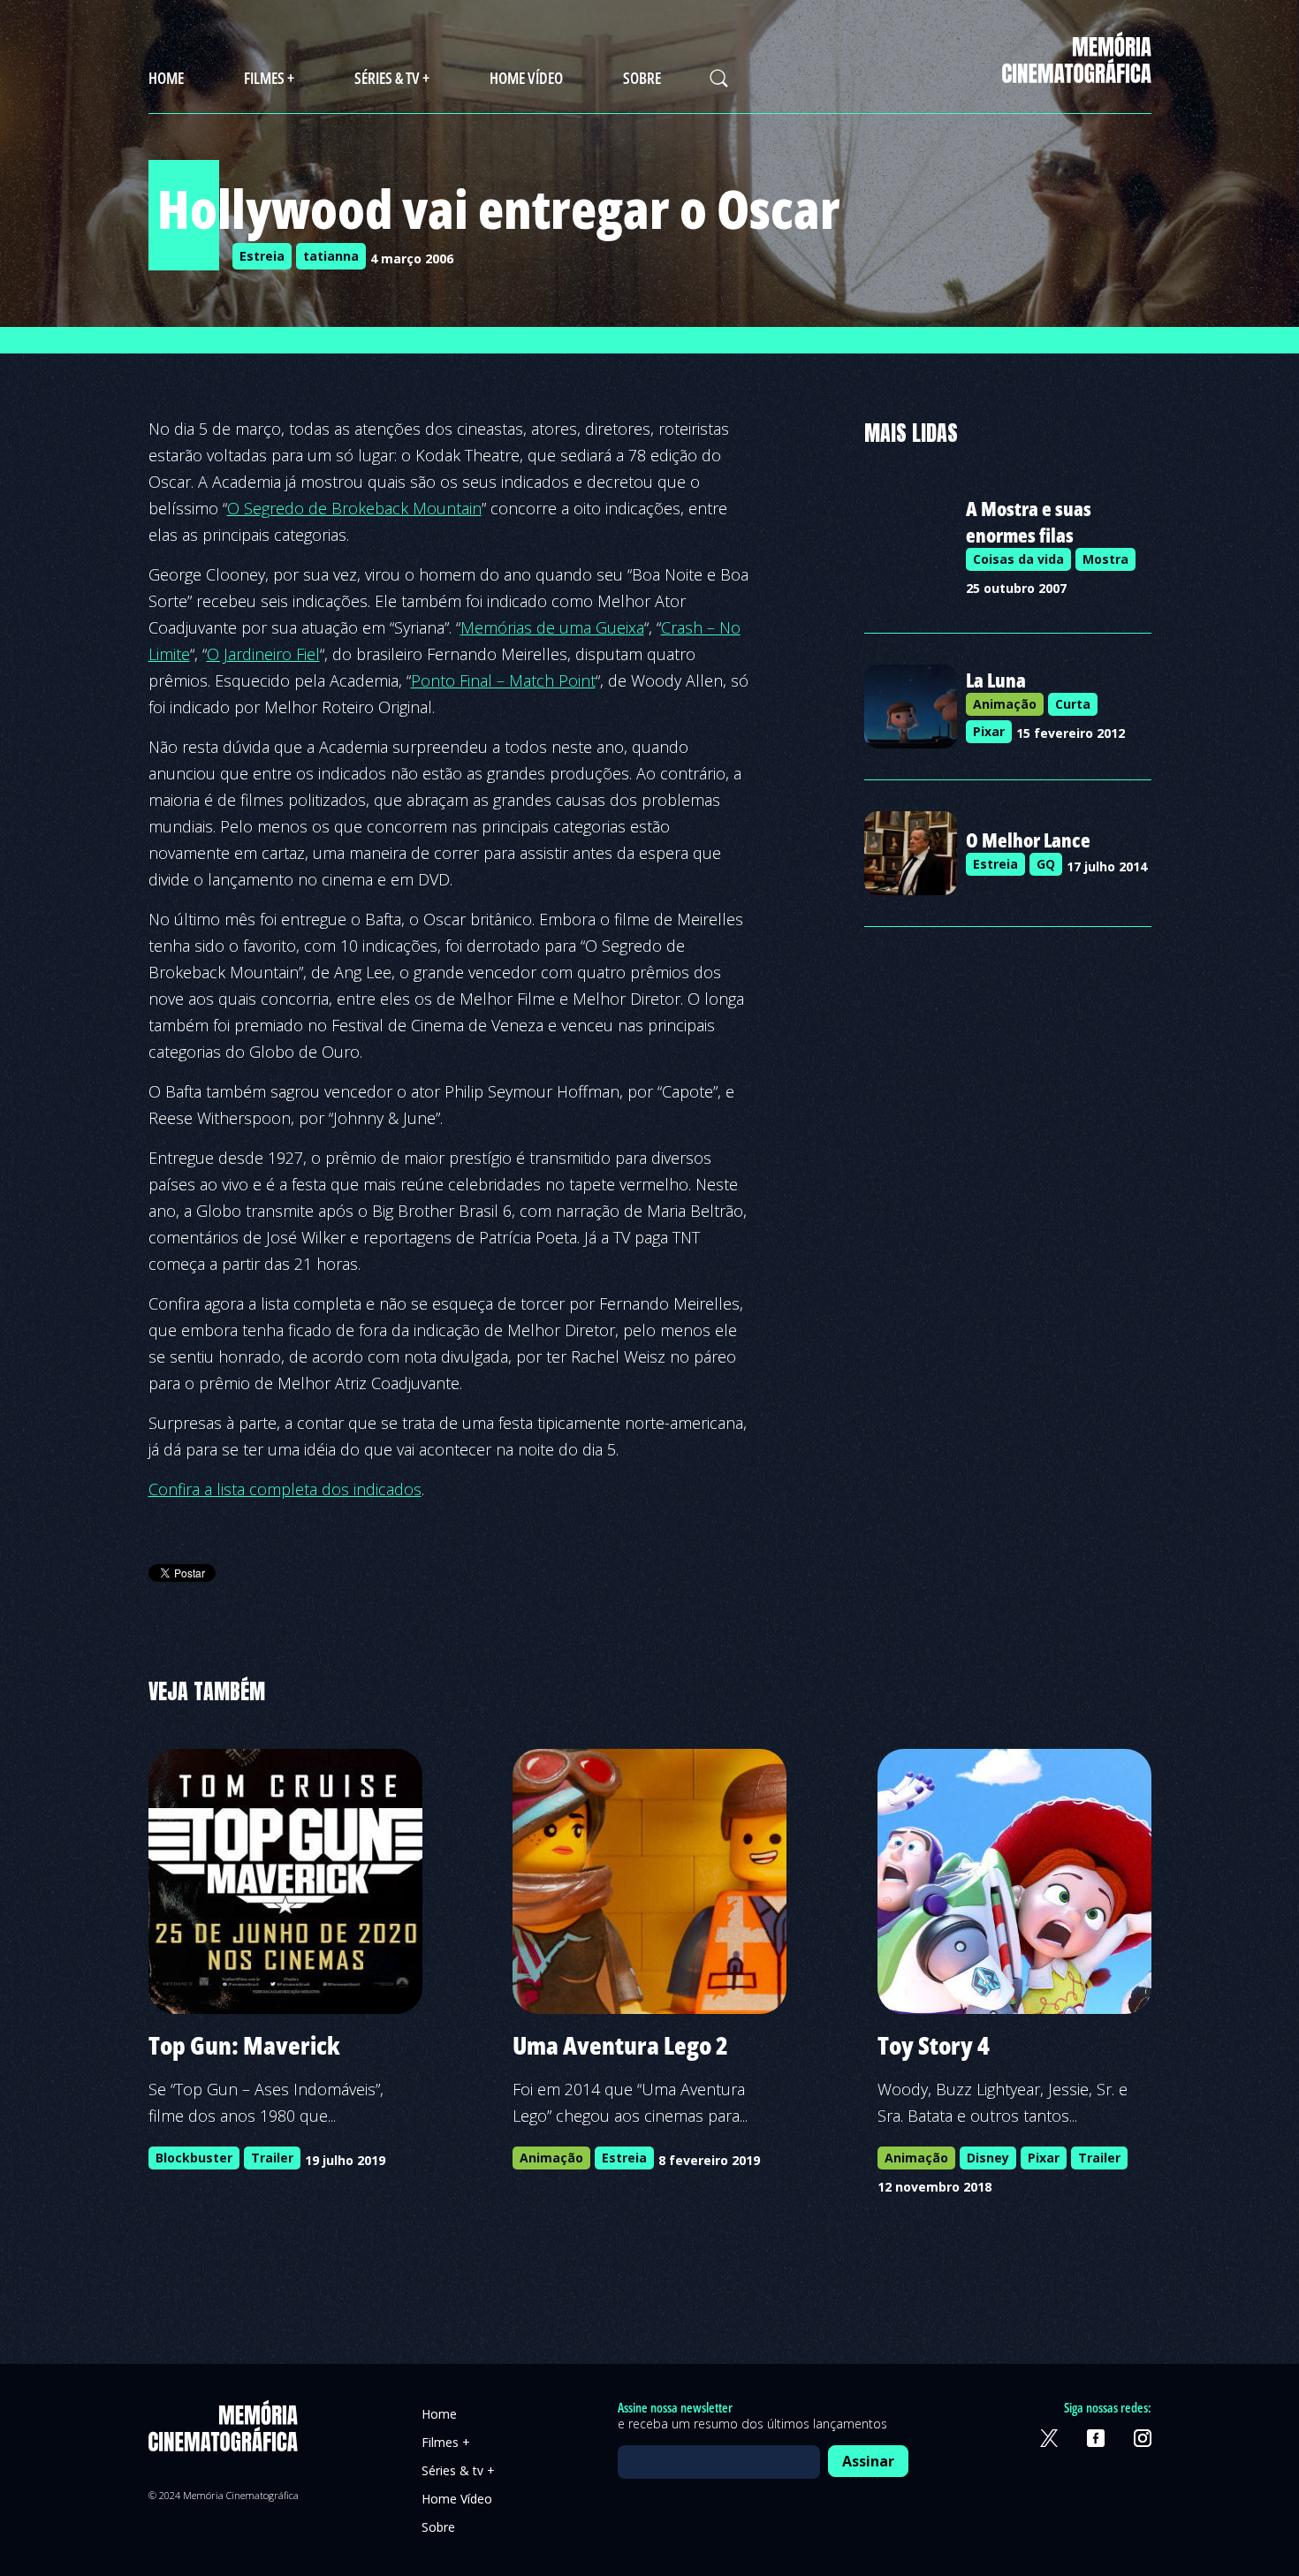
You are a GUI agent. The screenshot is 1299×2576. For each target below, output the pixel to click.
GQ (1046, 864)
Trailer (272, 2158)
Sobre (642, 78)
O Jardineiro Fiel (263, 654)
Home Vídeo (526, 78)
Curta (1073, 704)
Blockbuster (194, 2158)
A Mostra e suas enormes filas (1029, 521)
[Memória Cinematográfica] (1077, 72)
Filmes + (269, 78)
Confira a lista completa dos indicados (285, 1489)
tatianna (331, 256)
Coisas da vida (1018, 559)
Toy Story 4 (934, 2045)
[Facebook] (1096, 2438)
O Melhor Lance (1028, 840)
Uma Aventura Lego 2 (620, 2045)
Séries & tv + (392, 78)
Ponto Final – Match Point (503, 680)
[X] (1049, 2438)
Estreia (262, 256)
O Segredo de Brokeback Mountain (354, 508)
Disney (988, 2158)
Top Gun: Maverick (244, 2045)
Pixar (989, 731)
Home (166, 78)
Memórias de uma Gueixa (552, 627)
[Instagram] (1143, 2438)
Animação (1005, 704)
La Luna (996, 680)
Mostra (1105, 559)
